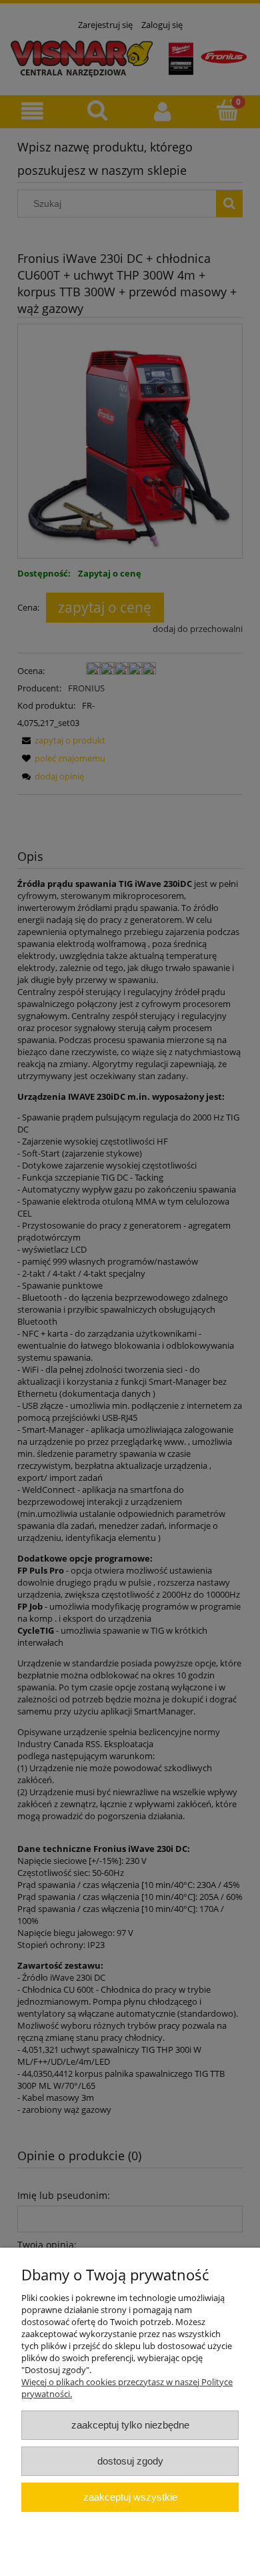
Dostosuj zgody (130, 2461)
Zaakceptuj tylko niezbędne (130, 2425)
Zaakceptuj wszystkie (130, 2497)
